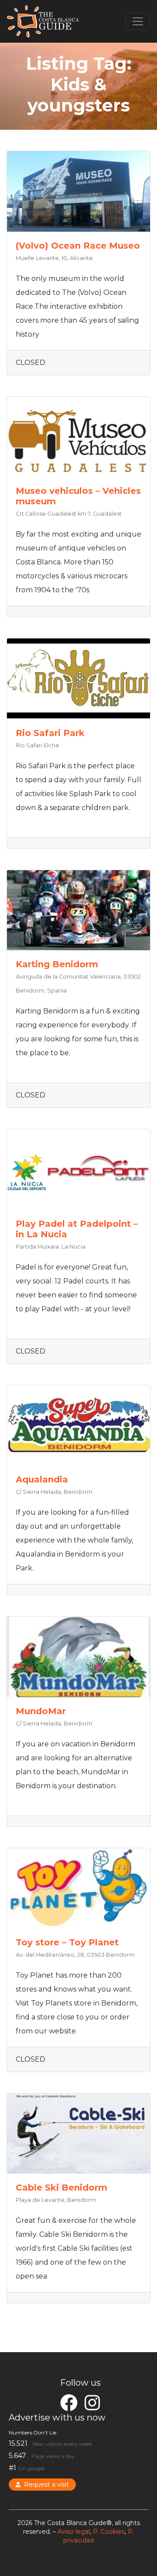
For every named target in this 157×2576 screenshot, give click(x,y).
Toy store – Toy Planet (67, 1942)
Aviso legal (74, 2532)
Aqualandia (42, 1479)
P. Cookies (109, 2532)
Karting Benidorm (57, 964)
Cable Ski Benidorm (61, 2188)
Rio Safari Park (50, 733)
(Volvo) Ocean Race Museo (78, 246)
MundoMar (41, 1711)
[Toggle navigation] (138, 21)
